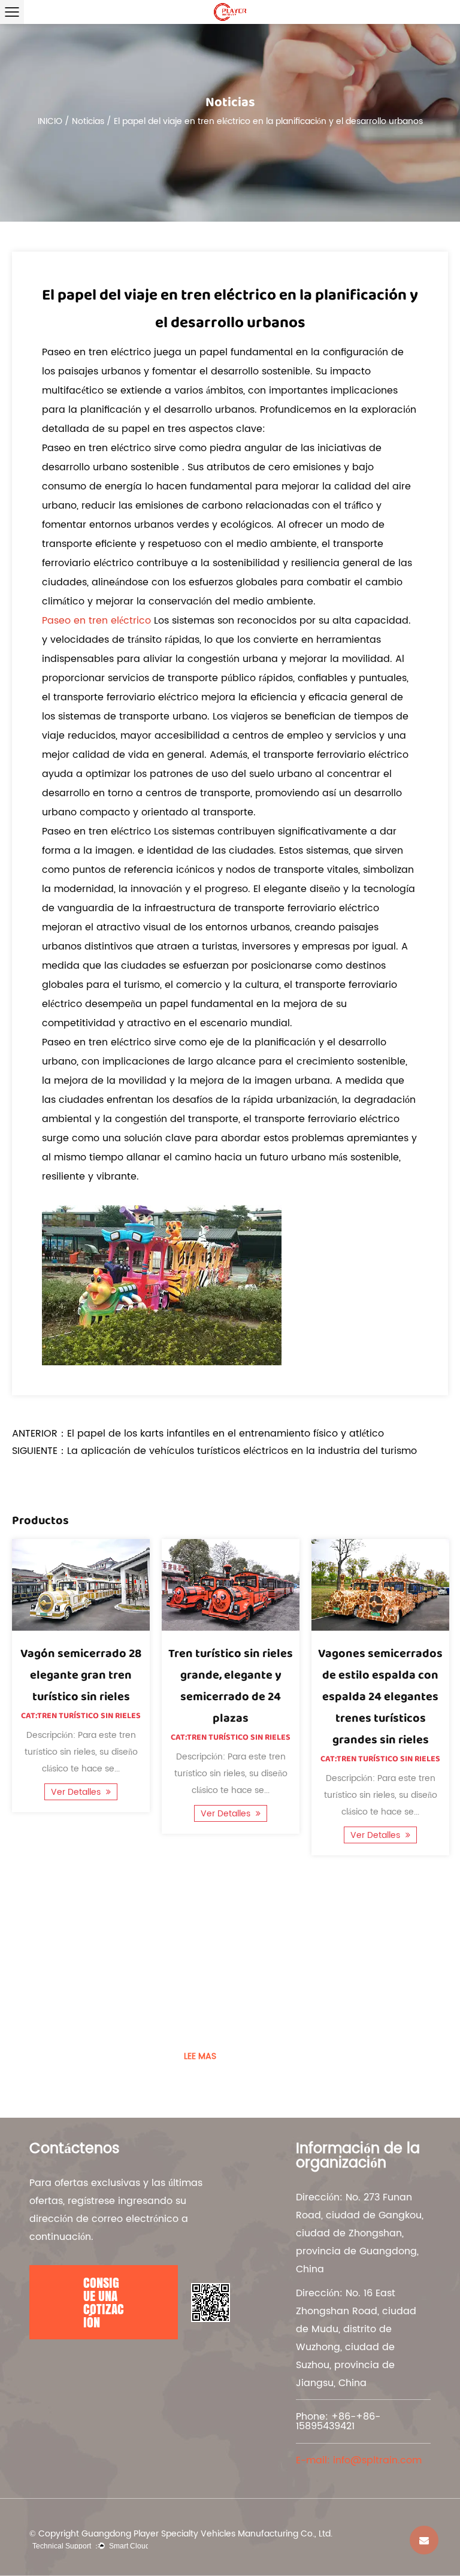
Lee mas (200, 2056)
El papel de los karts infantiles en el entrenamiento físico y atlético (226, 1434)
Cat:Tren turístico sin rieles (81, 1716)
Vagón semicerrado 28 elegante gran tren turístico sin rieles (81, 1675)
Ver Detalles (77, 1792)
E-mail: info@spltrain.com (359, 2460)
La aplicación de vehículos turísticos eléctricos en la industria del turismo (242, 1451)
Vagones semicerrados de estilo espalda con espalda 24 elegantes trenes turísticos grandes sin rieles (380, 1697)
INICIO (50, 121)
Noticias (88, 121)
